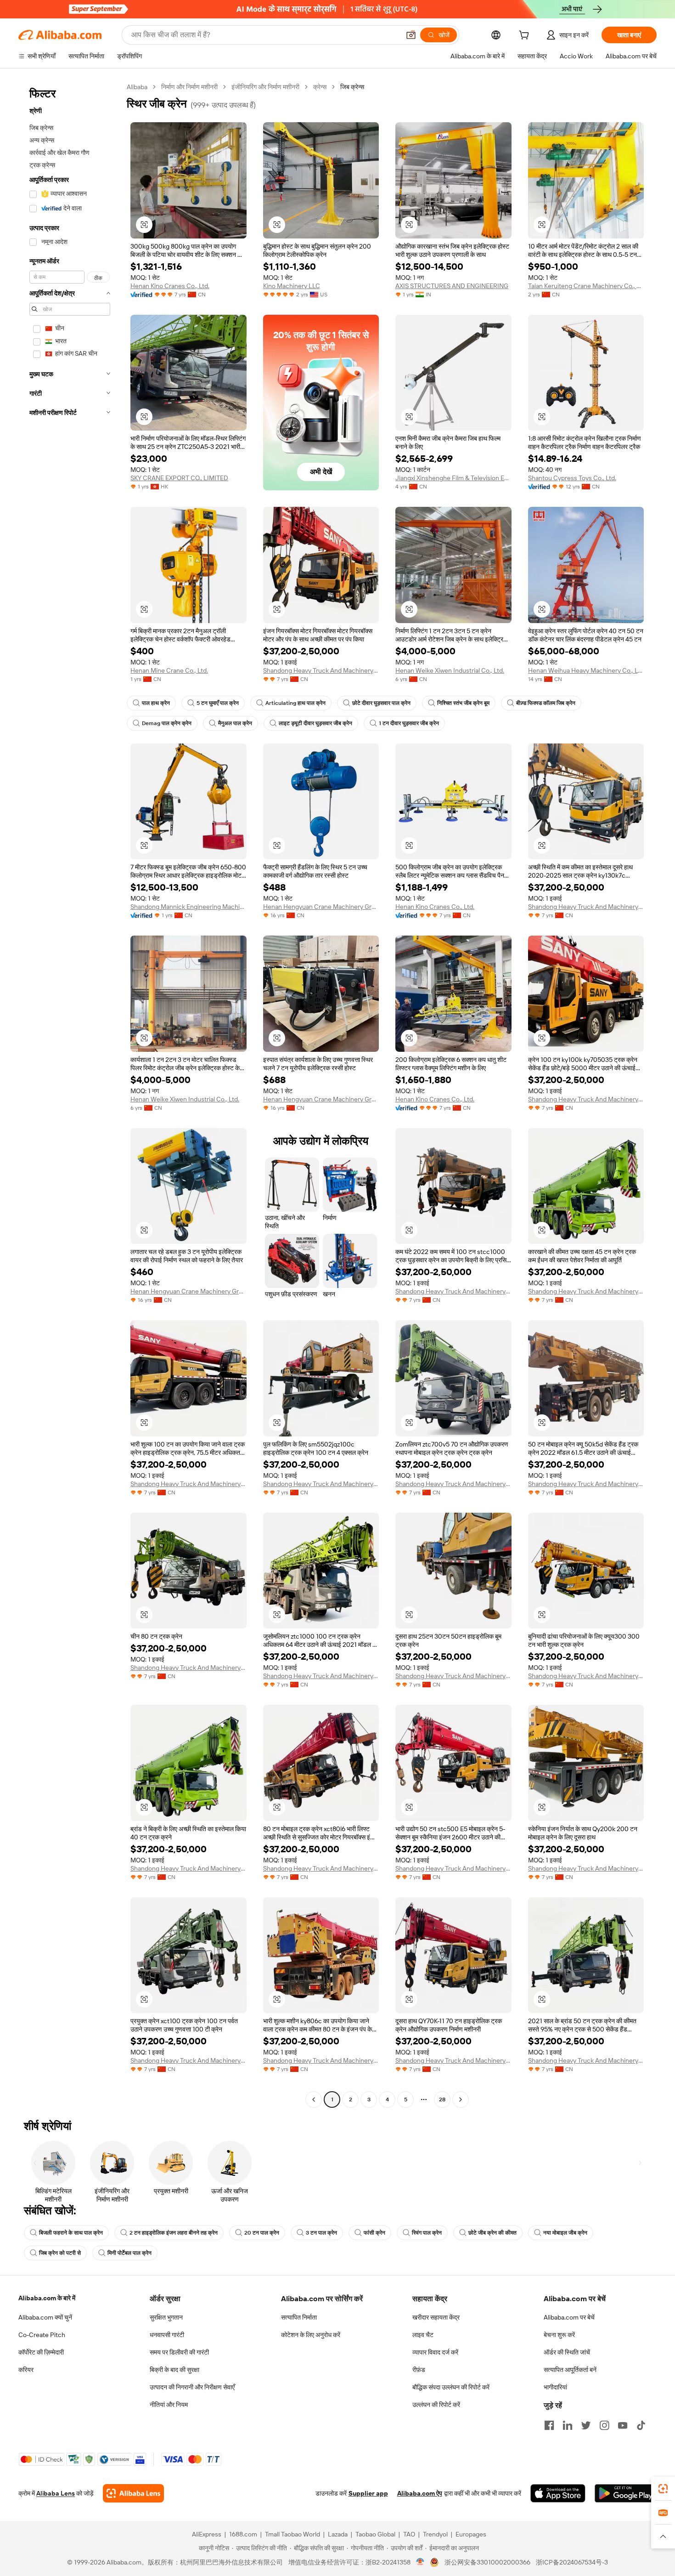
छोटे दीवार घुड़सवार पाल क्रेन (381, 703)
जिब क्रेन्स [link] (352, 87)
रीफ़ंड (419, 2370)
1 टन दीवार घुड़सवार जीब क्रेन (409, 723)
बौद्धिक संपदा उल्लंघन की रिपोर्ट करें (451, 2387)
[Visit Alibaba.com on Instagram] (604, 2425)
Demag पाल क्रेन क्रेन (167, 723)
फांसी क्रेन (374, 2233)
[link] (663, 2489)
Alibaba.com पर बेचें (569, 2317)
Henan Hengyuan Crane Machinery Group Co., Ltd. (321, 907)
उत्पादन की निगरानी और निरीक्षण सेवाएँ (192, 2387)
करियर (26, 2370)
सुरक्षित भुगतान (166, 2317)
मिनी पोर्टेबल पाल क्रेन (129, 2253)
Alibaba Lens (56, 2493)
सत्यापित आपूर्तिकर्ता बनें (570, 2370)
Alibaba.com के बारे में (47, 2298)
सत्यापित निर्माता (299, 2317)
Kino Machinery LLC (292, 286)
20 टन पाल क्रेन (262, 2233)
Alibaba (137, 87)
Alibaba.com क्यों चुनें (45, 2317)
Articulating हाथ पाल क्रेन (295, 703)
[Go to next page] (461, 2099)
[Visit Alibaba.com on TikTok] (641, 2425)
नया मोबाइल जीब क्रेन (565, 2233)
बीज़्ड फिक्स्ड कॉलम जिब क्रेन (546, 703)
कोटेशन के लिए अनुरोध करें (311, 2335)
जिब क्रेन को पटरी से (60, 2253)
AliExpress (207, 2534)
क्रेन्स (320, 87)
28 (442, 2099)
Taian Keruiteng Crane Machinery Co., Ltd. (586, 286)
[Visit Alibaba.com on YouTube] (623, 2425)
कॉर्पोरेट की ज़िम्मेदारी (41, 2352)
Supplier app (368, 2493)
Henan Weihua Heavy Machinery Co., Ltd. (586, 670)
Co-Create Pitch (42, 2335)
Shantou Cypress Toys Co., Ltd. (572, 478)
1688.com (243, 2534)
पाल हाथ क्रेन (156, 703)
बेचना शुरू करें (559, 2335)
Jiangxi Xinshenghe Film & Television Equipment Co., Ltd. (453, 478)
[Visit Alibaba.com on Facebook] (549, 2425)
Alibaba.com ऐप (420, 2493)
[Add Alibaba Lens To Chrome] (133, 2493)
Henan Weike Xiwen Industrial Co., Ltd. (450, 670)
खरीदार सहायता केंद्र (436, 2317)
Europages (471, 2534)
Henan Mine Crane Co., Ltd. (169, 670)
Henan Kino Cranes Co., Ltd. (170, 286)
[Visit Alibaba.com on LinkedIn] (568, 2425)
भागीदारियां (555, 2387)
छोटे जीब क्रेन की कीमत (492, 2233)
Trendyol (435, 2534)
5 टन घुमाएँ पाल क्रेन (218, 703)
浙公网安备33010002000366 (487, 2562)
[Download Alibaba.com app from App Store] (558, 2493)
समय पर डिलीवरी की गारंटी (179, 2352)
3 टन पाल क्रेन (321, 2233)
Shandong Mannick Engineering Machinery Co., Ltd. (188, 907)
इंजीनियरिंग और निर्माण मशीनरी (265, 87)
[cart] (526, 36)
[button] (411, 35)
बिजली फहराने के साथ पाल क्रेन (71, 2233)
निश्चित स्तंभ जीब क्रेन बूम (463, 703)
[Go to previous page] (314, 2099)
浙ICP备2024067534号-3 (572, 2562)
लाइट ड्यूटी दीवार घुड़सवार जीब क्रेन (315, 723)
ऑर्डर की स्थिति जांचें (567, 2352)
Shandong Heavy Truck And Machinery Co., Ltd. (321, 670)
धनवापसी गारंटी (167, 2335)
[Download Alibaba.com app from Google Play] (626, 2493)
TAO (409, 2534)
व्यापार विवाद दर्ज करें (435, 2352)
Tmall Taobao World (292, 2534)
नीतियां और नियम (169, 2405)
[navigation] (70, 1094)
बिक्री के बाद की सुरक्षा (174, 2370)
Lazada (338, 2534)
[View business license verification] (420, 2562)
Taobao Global (375, 2534)
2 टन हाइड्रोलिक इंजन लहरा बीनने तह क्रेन (174, 2233)
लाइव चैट (423, 2335)
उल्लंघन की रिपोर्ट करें (436, 2405)
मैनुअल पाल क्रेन (235, 723)
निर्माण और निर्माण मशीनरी (189, 87)
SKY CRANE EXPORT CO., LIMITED (179, 478)
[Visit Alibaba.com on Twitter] (586, 2425)
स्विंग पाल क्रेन (427, 2233)
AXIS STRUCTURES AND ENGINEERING (452, 286)
